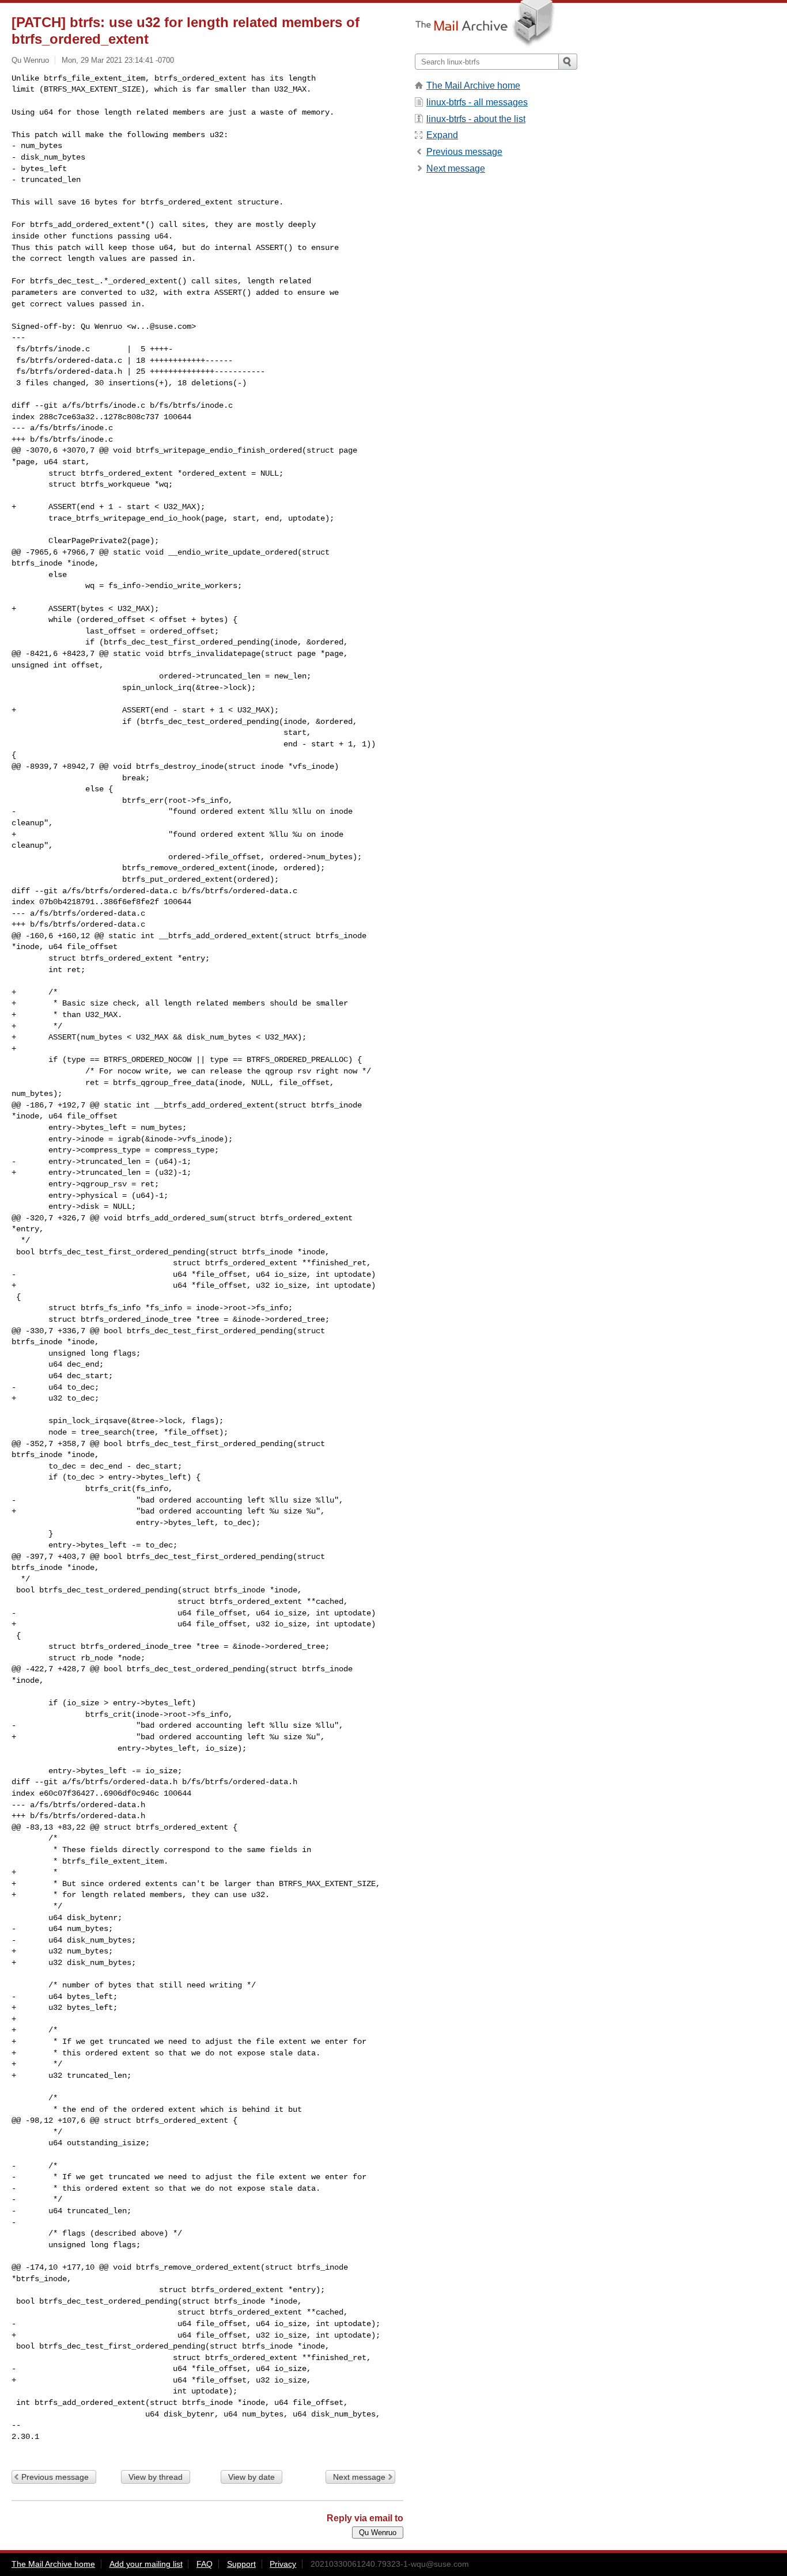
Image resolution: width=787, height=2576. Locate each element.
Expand (442, 135)
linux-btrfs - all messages (477, 102)
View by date (251, 2477)
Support (241, 2564)
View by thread (156, 2477)
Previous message (55, 2477)
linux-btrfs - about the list (476, 119)
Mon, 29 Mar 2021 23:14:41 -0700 (118, 60)
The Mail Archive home (473, 86)
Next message (359, 2477)
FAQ (205, 2564)
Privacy (283, 2564)
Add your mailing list (146, 2564)
